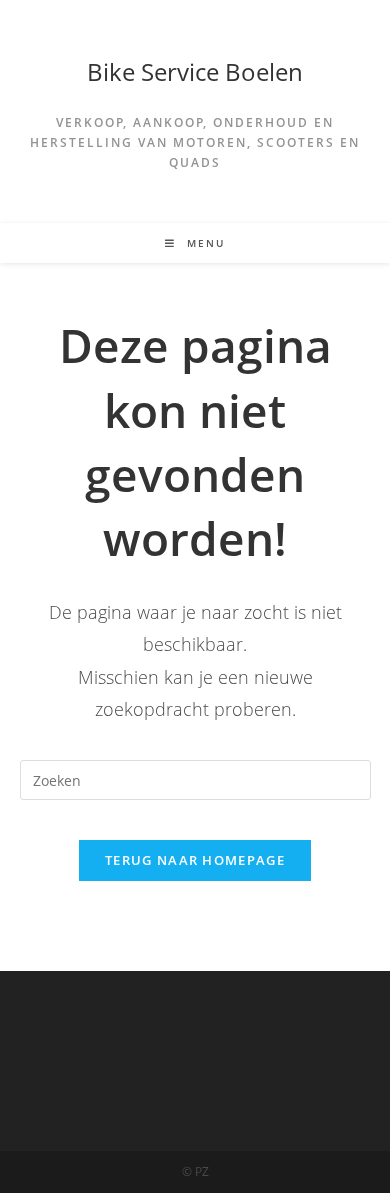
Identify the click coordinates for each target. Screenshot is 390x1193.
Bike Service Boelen (195, 71)
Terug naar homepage (195, 860)
